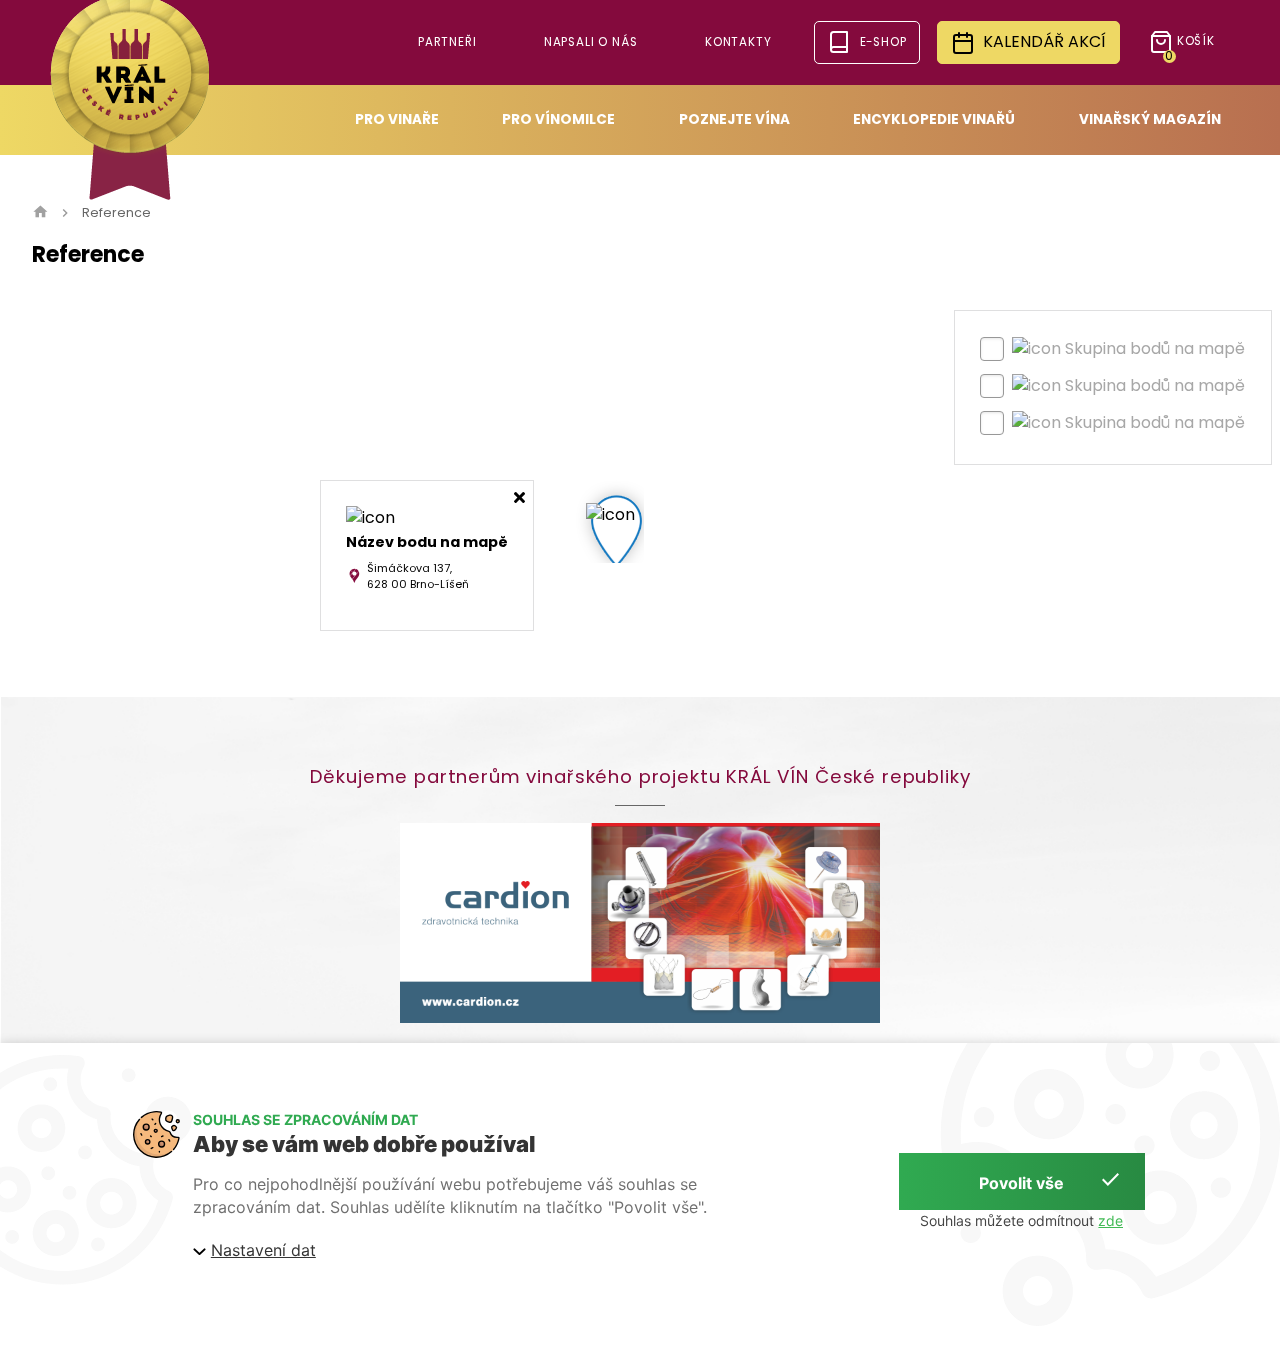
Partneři (447, 42)
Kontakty (738, 42)
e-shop (883, 42)
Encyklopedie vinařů (934, 119)
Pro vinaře (397, 119)
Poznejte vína (734, 119)
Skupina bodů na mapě (1155, 348)
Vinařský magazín (1150, 119)
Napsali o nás (591, 42)
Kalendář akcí (1044, 41)
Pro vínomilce (558, 119)
